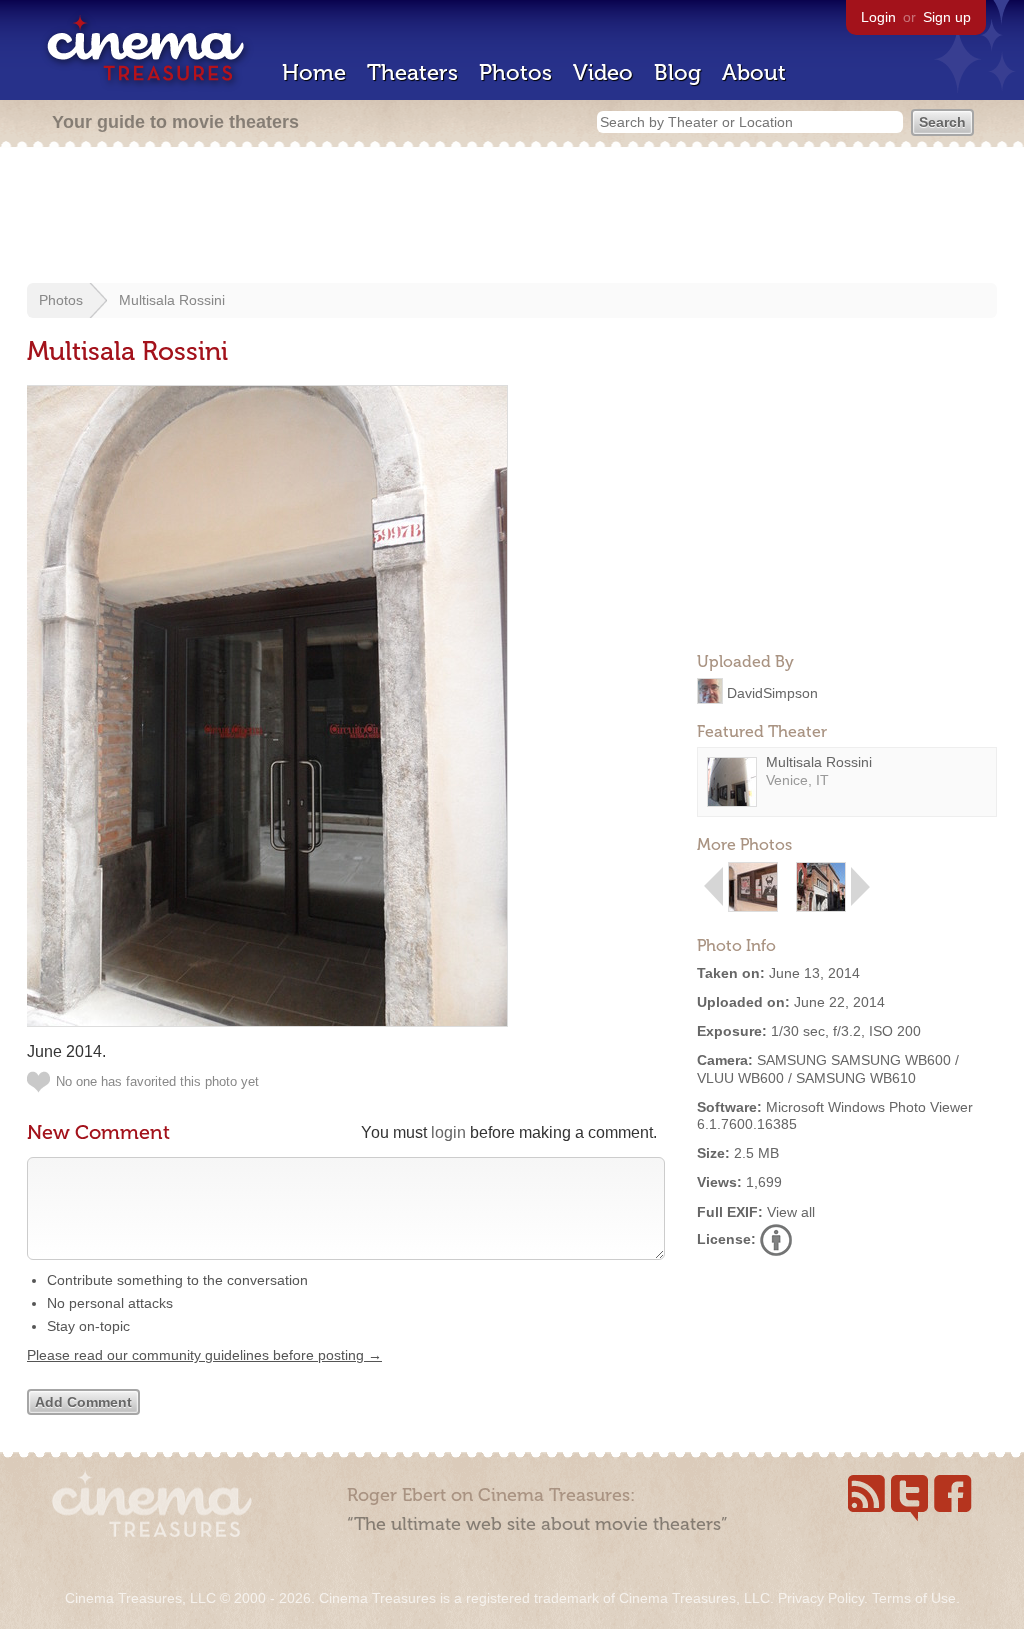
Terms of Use (914, 1598)
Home (314, 72)
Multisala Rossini (172, 300)
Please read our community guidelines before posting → (204, 1355)
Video (603, 72)
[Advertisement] (512, 217)
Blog (677, 72)
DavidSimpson (772, 692)
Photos (515, 72)
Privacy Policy (821, 1598)
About (754, 72)
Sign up (947, 17)
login (448, 1132)
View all (791, 1212)
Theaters (412, 72)
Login (878, 17)
